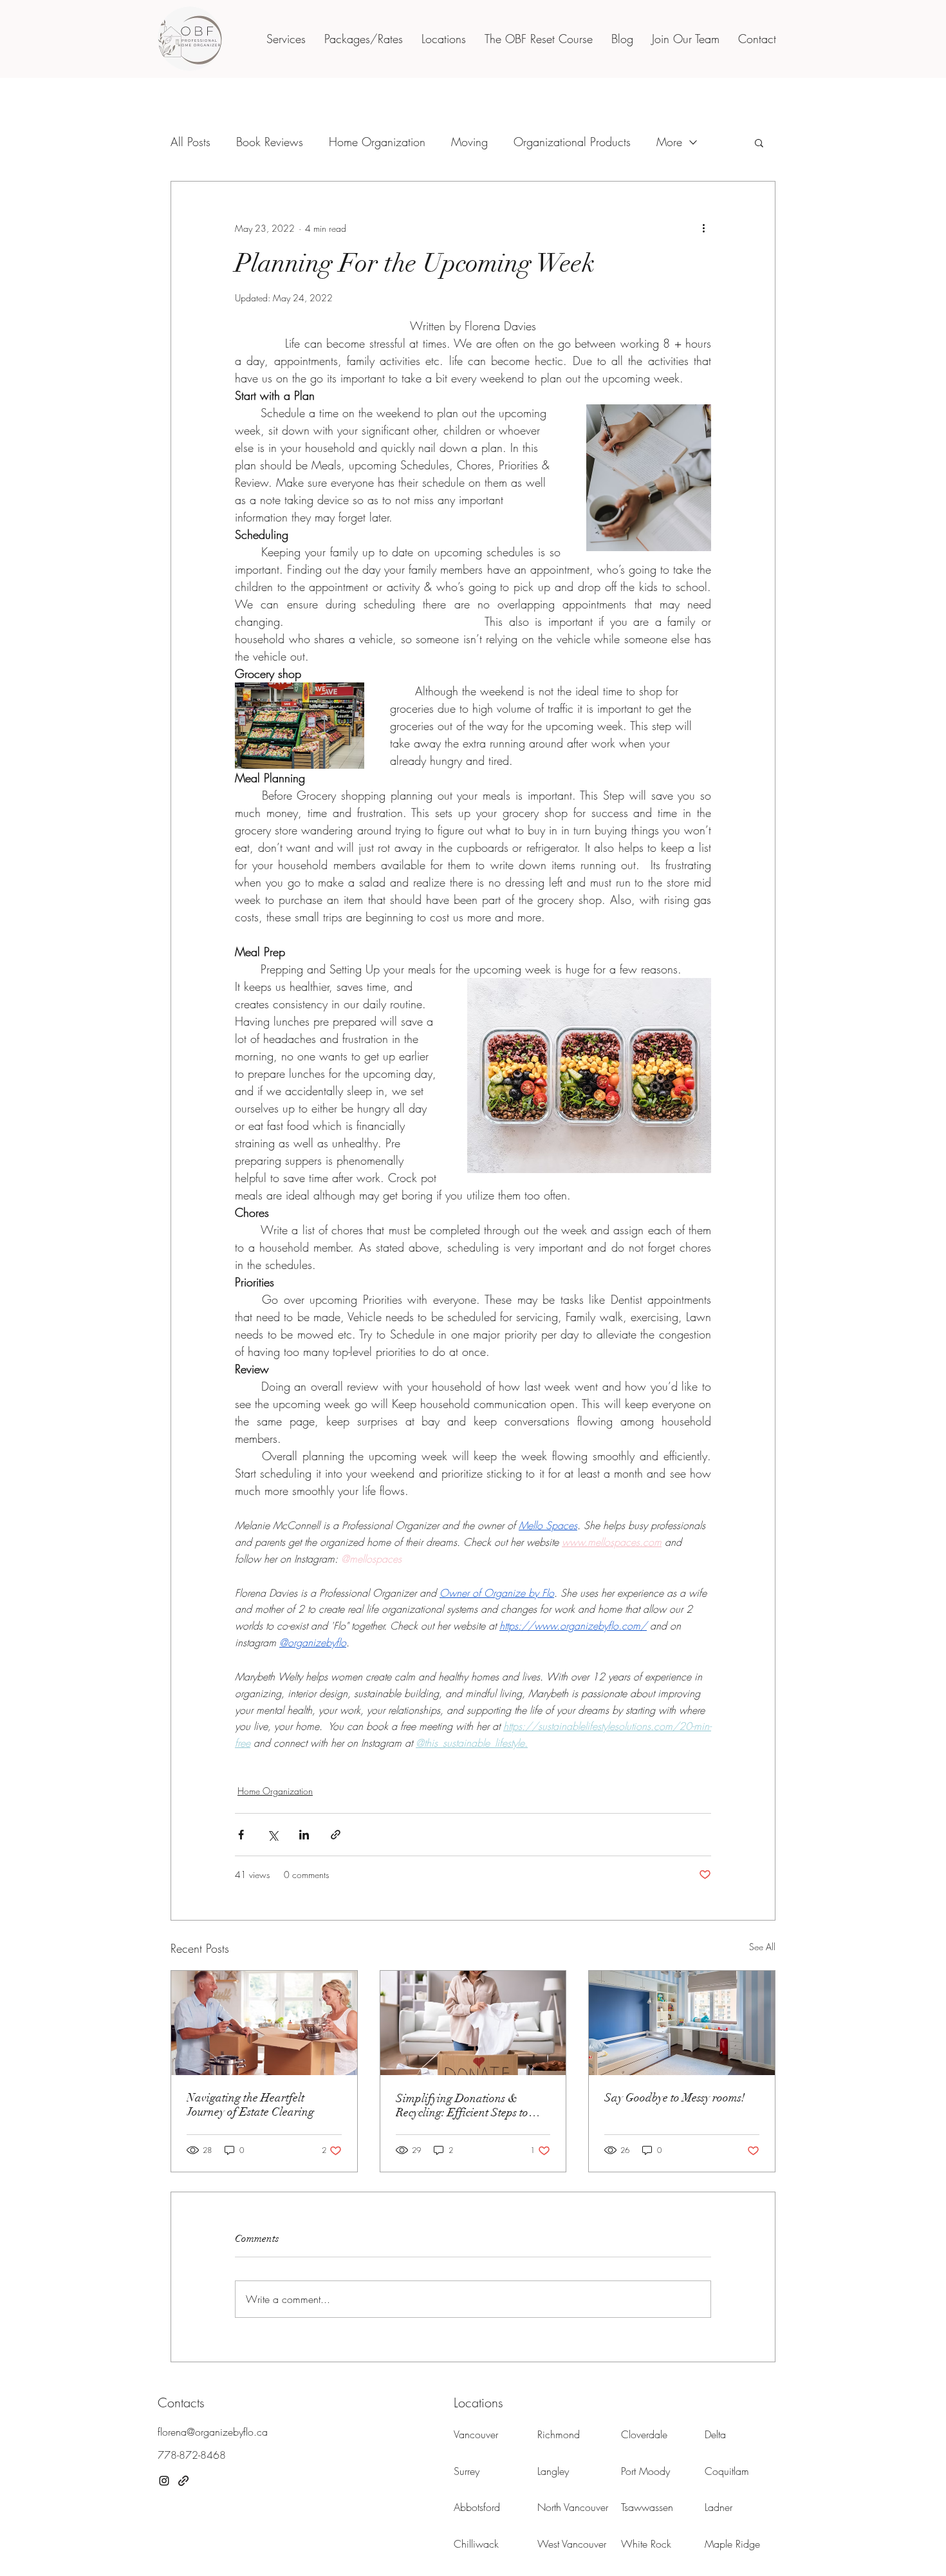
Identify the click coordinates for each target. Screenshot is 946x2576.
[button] (765, 1114)
